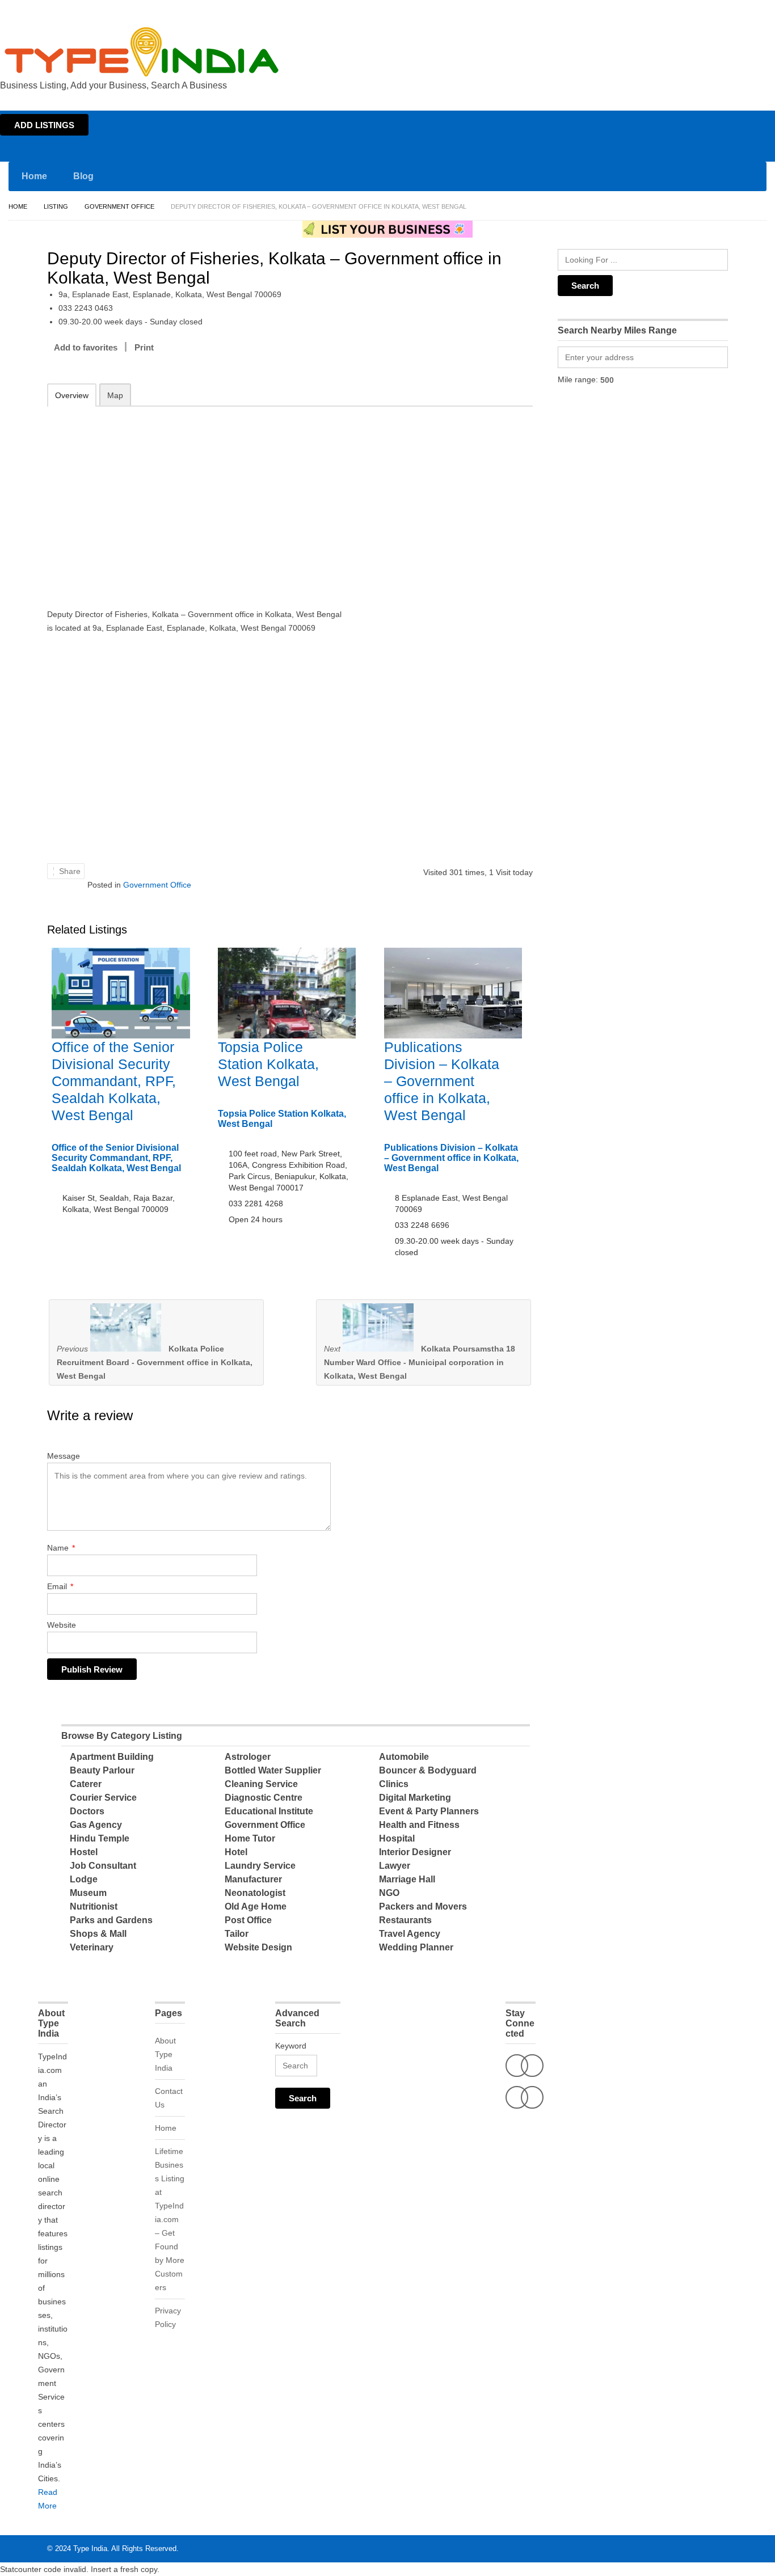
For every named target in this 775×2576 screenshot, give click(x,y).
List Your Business (743, 10)
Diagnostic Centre (264, 1798)
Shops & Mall (98, 1934)
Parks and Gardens (111, 1920)
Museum (88, 1893)
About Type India (165, 2054)
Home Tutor (250, 1838)
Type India (90, 2548)
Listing (56, 206)
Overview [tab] (72, 395)
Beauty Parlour (102, 1770)
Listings (694, 10)
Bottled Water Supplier (273, 1770)
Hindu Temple (100, 1838)
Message (64, 1456)
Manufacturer (253, 1879)
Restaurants (405, 1920)
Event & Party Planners (429, 1811)
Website (62, 1625)
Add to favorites (86, 347)
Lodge (84, 1879)
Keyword (291, 2046)
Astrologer (248, 1757)
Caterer (86, 1784)
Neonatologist (255, 1893)
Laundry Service (260, 1866)
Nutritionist (94, 1906)
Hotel (236, 1852)
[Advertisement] (195, 500)
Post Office (248, 1920)
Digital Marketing (415, 1798)
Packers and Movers (423, 1906)
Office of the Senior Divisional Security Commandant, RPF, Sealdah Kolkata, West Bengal (114, 1081)
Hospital (397, 1838)
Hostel (84, 1852)
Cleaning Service (261, 1784)
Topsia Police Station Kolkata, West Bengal (268, 1064)
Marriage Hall (407, 1879)
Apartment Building (112, 1757)
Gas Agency (96, 1825)
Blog (83, 176)
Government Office (119, 206)
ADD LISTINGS (44, 125)
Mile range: (578, 379)
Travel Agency (410, 1934)
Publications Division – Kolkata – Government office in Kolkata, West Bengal (442, 1081)
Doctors (87, 1811)
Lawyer (395, 1866)
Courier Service (103, 1798)
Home (665, 10)
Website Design (258, 1947)
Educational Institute (269, 1811)
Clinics (394, 1784)
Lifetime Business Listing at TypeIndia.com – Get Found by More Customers (170, 2219)
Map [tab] (115, 395)
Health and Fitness (419, 1825)
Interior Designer (415, 1852)
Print (144, 347)
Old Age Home (256, 1906)
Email (60, 1586)
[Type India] (142, 52)
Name (61, 1548)
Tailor (237, 1934)
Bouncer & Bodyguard (428, 1770)
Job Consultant (103, 1866)
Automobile (404, 1757)
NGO (389, 1893)
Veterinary (92, 1947)
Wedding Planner (416, 1947)
